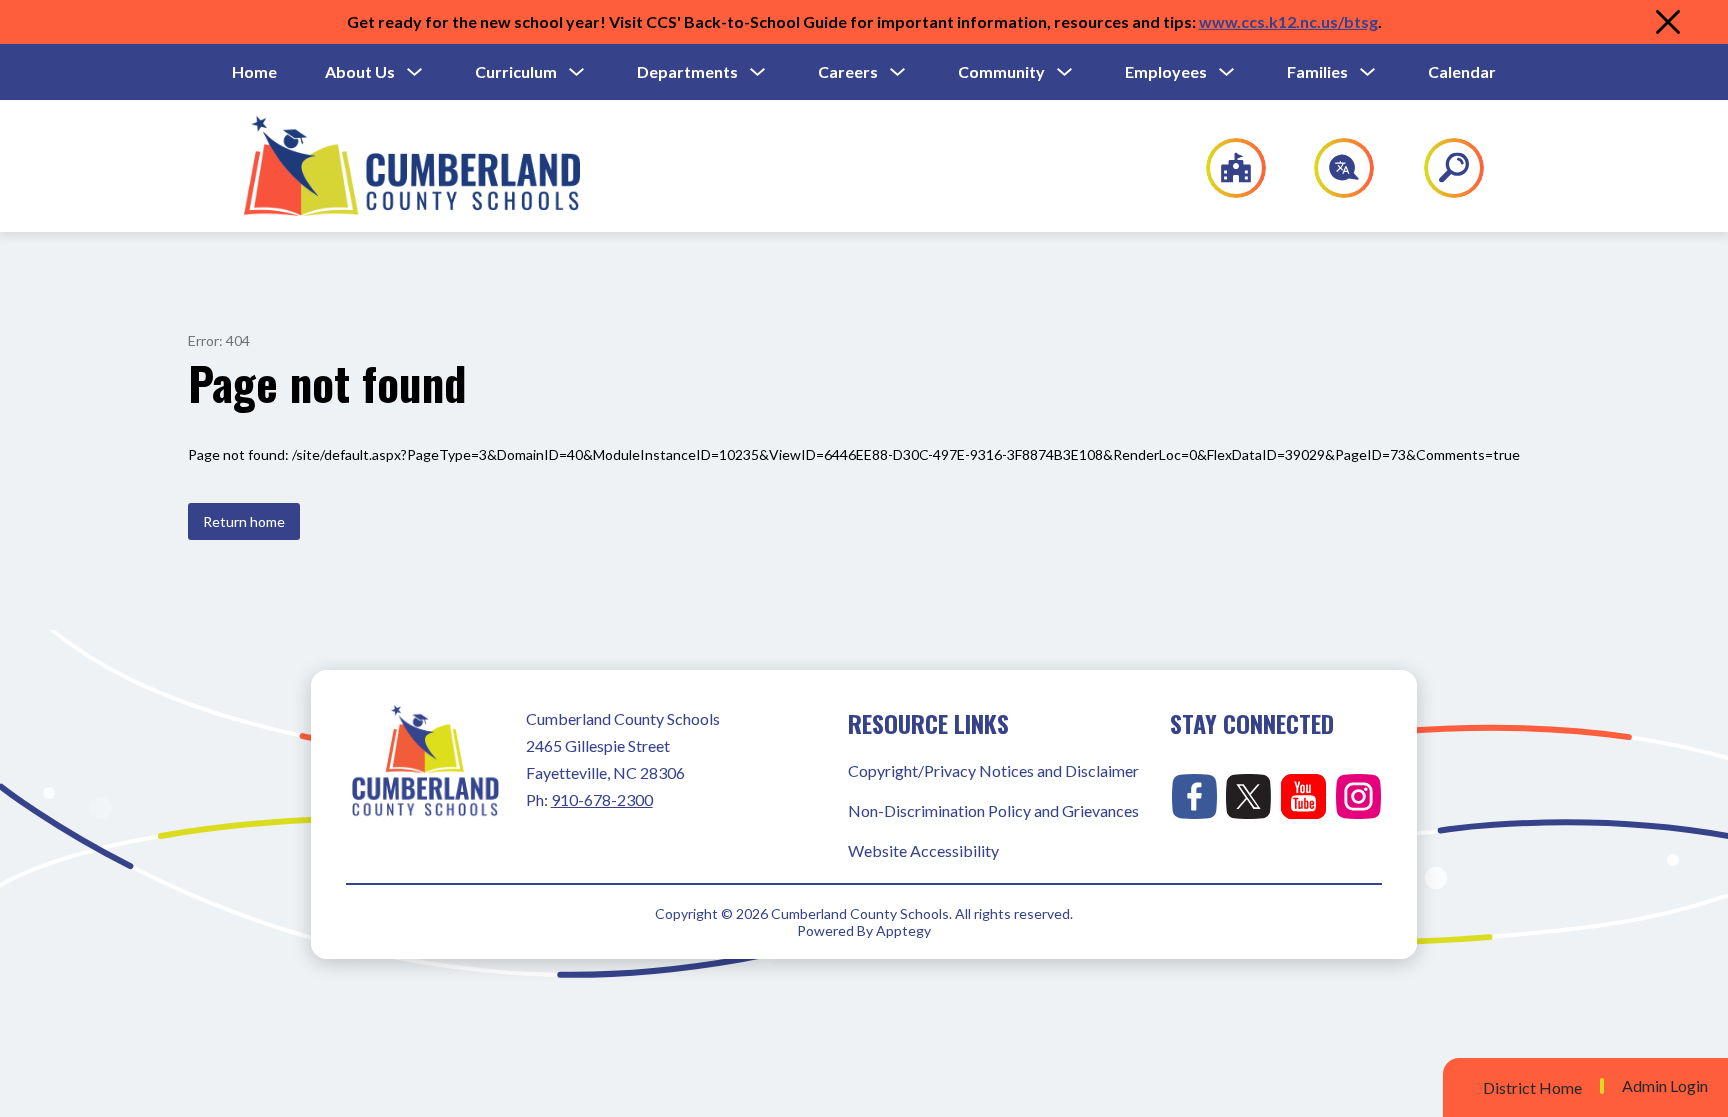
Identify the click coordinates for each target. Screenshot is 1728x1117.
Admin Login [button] (1665, 1086)
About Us (360, 71)
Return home (244, 521)
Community (1001, 71)
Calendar (1462, 71)
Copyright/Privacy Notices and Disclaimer (993, 770)
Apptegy (903, 930)
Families (1317, 71)
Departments (687, 71)
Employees (1166, 71)
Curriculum (516, 71)
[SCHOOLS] (1225, 168)
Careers (848, 71)
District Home (1532, 1087)
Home (254, 71)
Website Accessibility (923, 850)
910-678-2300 (602, 799)
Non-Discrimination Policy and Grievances (993, 810)
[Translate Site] (1332, 168)
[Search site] (1441, 168)
